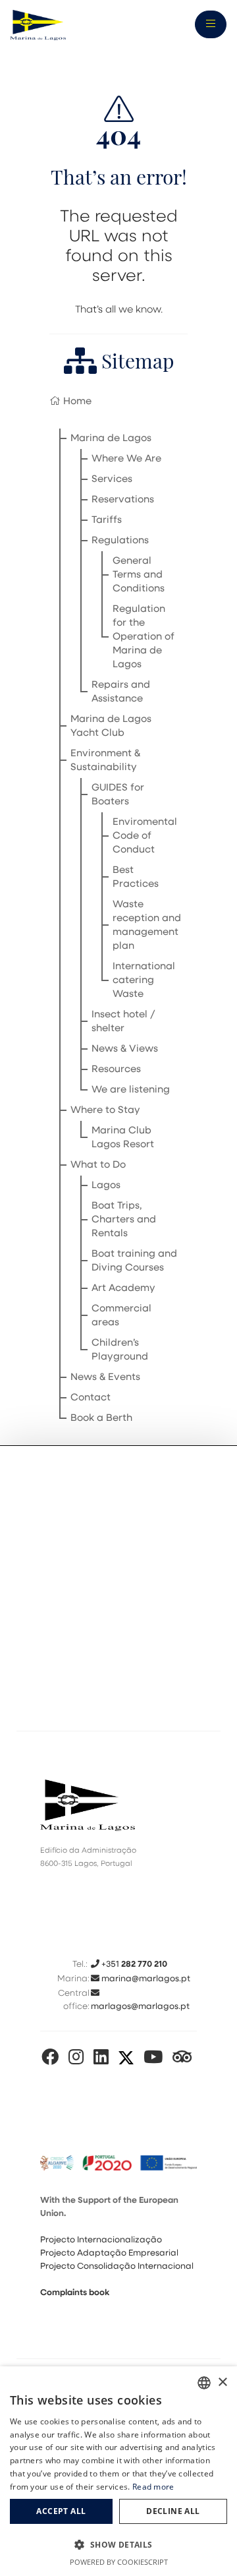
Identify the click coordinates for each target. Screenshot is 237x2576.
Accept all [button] (61, 2511)
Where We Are (126, 459)
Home (76, 402)
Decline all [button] (173, 2511)
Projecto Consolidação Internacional (117, 2266)
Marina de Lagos (111, 439)
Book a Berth (101, 1419)
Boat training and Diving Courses (134, 1261)
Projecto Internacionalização (101, 2240)
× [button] (222, 2382)
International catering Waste (144, 981)
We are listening (131, 1090)
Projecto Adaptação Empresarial (109, 2253)
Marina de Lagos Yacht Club (111, 727)
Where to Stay (105, 1111)
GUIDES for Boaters (118, 795)
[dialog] (118, 2471)
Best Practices (136, 878)
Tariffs (107, 521)
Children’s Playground (120, 1350)
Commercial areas (121, 1316)
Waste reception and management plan (147, 926)
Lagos (106, 1186)
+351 (133, 1964)
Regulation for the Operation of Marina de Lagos (144, 637)
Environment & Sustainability (105, 761)
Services (112, 480)
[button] (118, 2545)
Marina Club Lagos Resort (123, 1138)
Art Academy (123, 1289)
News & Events (105, 1378)
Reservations (123, 500)
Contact (91, 1398)
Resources (116, 1070)
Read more (153, 2487)
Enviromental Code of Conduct (145, 836)
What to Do (98, 1165)
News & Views (125, 1049)
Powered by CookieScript (119, 2562)
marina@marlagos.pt (145, 1979)
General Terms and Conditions (139, 575)
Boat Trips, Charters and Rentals (124, 1220)
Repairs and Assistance (121, 692)
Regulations (120, 541)
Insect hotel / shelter (123, 1022)
